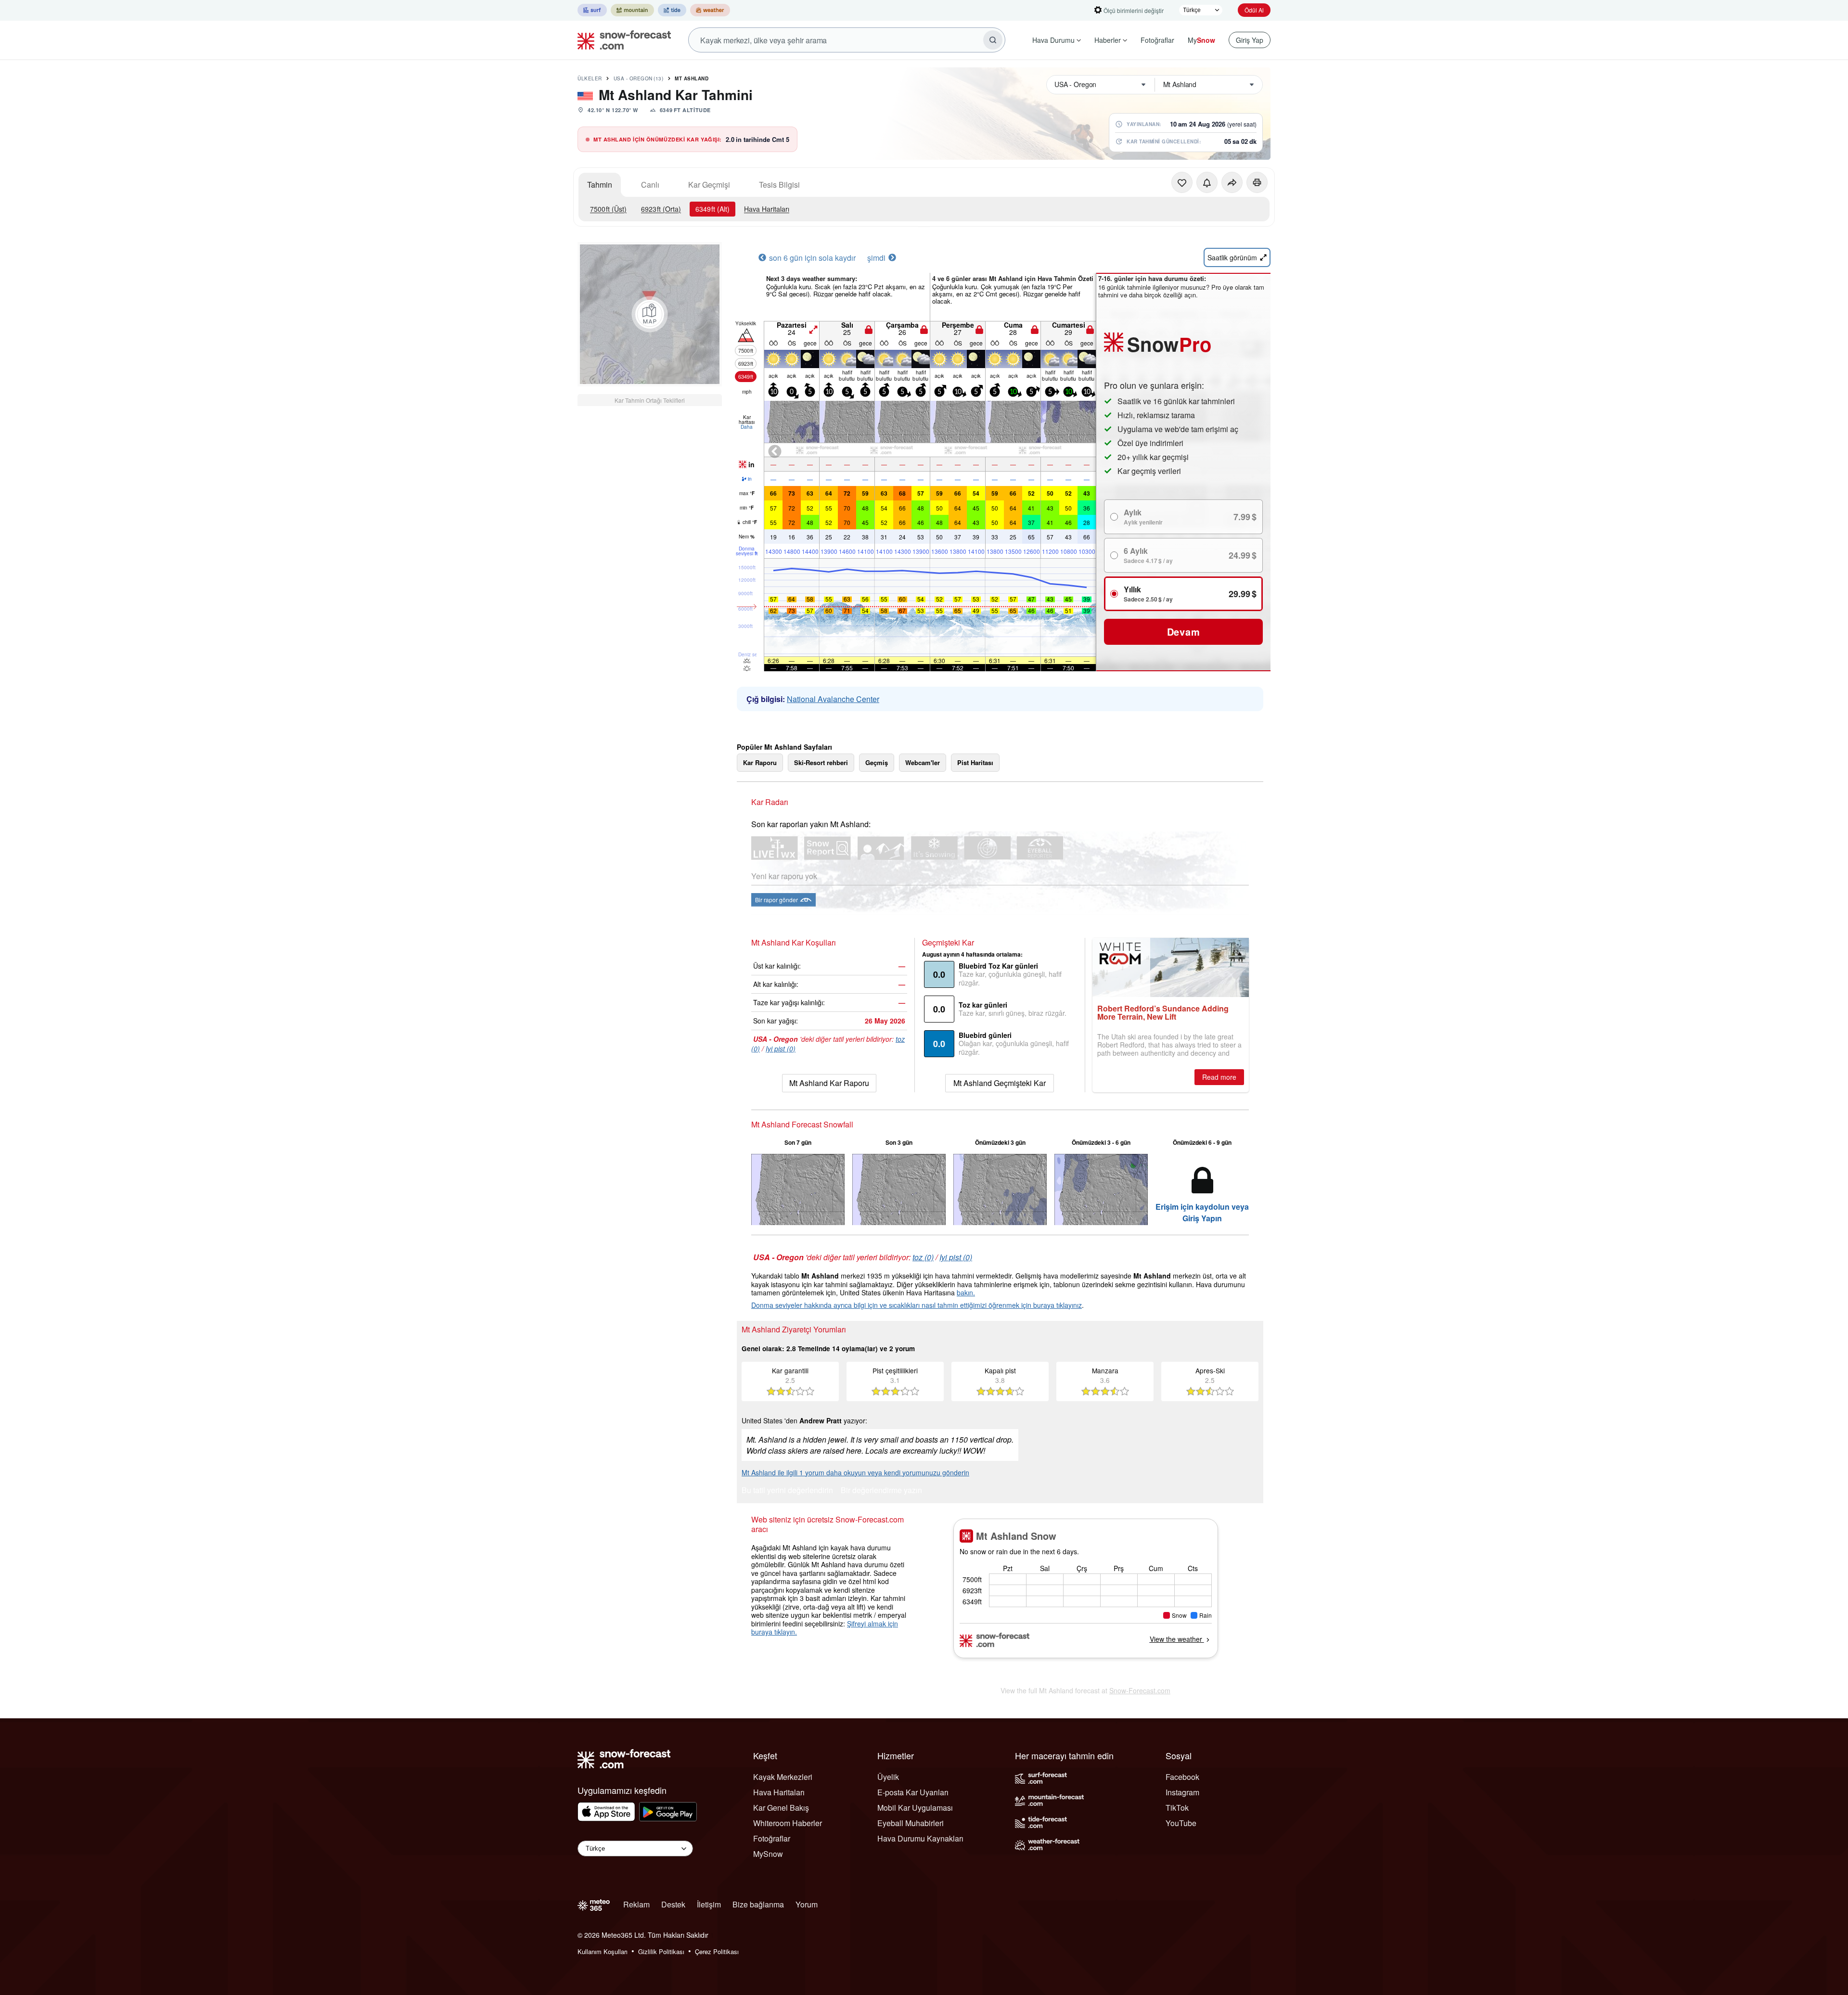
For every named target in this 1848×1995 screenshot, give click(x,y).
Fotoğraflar (1157, 40)
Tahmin (600, 185)
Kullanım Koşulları (603, 1951)
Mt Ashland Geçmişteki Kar (1000, 1083)
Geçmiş (877, 762)
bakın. (966, 1292)
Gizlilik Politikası (661, 1951)
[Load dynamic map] (650, 314)
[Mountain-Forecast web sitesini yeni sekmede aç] (632, 10)
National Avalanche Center (833, 699)
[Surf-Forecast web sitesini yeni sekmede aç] (592, 10)
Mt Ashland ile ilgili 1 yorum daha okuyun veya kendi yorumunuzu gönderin (855, 1472)
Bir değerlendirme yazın (881, 1491)
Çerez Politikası (717, 1951)
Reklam (636, 1904)
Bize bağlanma (758, 1904)
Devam (1184, 632)
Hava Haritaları (767, 209)
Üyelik (888, 1777)
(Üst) (608, 209)
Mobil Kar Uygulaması (915, 1808)
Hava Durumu (1053, 40)
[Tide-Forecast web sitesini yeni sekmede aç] (672, 10)
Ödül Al (1254, 10)
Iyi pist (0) (781, 1049)
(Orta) (661, 209)
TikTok (1177, 1808)
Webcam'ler (923, 762)
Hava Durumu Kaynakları (920, 1838)
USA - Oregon (639, 78)
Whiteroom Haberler (788, 1823)
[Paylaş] (1232, 182)
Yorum (807, 1904)
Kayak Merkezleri (783, 1777)
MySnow (768, 1854)
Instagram (1182, 1792)
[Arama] (993, 40)
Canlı (650, 185)
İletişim (709, 1904)
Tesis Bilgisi (779, 185)
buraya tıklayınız (1058, 1305)
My (1201, 40)
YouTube (1181, 1823)
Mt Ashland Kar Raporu (829, 1083)
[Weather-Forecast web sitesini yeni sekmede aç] (710, 10)
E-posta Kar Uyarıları (913, 1792)
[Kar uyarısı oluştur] (1207, 182)
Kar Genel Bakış (781, 1808)
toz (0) (923, 1257)
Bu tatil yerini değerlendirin (787, 1491)
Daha (747, 427)
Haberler (1108, 40)
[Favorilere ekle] (1182, 182)
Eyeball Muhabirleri (911, 1823)
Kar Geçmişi (709, 185)
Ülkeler (590, 78)
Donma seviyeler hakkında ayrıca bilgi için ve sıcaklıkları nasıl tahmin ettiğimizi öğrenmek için (892, 1305)
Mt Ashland (692, 78)
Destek (673, 1904)
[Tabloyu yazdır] (1257, 182)
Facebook (1182, 1777)
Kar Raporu (760, 762)
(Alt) (712, 209)
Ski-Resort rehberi (821, 762)
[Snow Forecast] (621, 40)
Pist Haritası (975, 762)
